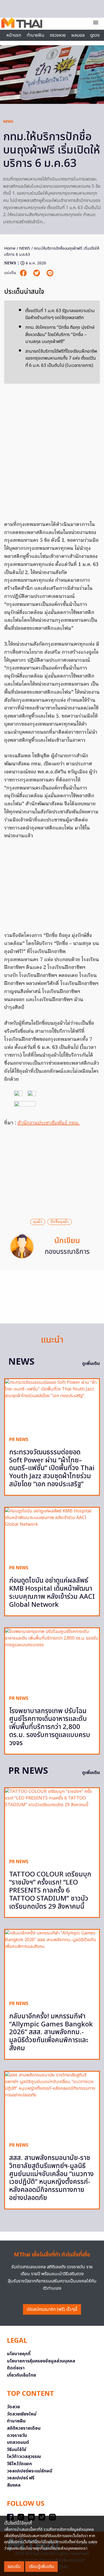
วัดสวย (13, 2407)
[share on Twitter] (37, 273)
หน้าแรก (14, 35)
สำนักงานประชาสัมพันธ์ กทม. (49, 1123)
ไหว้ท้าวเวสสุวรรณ (24, 2457)
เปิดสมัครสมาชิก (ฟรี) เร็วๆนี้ (52, 2309)
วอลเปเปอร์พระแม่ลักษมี (30, 2471)
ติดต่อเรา (16, 2368)
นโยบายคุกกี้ (19, 2354)
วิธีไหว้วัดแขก (19, 2464)
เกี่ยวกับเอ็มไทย (21, 2375)
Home (10, 248)
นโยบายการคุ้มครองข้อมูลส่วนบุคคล (41, 2361)
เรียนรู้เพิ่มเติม (41, 2567)
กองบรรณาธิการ (67, 1252)
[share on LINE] (50, 273)
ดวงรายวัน (17, 2435)
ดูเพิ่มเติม (91, 1364)
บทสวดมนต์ (18, 2442)
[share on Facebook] (24, 273)
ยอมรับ (14, 2567)
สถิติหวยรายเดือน (24, 2428)
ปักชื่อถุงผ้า (60, 1222)
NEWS (8, 122)
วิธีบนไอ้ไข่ (17, 2450)
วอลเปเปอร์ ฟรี (21, 2478)
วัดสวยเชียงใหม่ (22, 2414)
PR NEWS (19, 1440)
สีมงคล (14, 2485)
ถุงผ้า (38, 1222)
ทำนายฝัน (35, 35)
